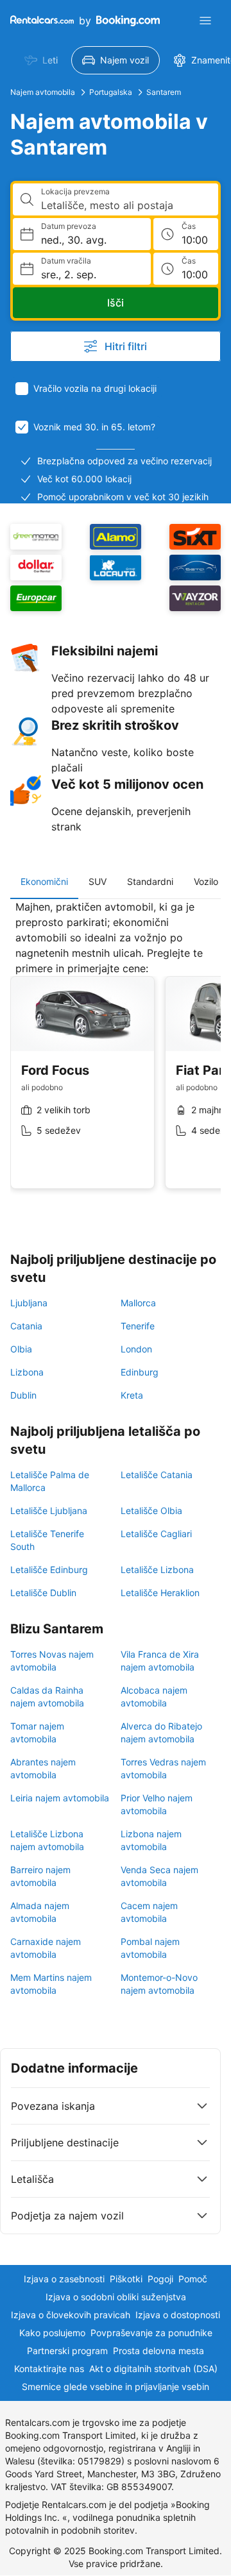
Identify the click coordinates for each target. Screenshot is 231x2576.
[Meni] (205, 21)
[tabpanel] (116, 1054)
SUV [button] (98, 881)
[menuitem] (41, 60)
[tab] (44, 882)
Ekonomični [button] (44, 881)
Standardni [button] (150, 881)
